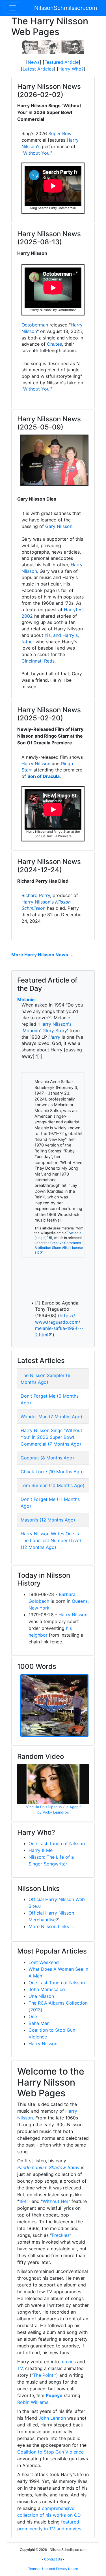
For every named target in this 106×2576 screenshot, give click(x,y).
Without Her (56, 2201)
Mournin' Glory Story (45, 1031)
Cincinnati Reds (38, 661)
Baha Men (39, 2023)
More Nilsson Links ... (51, 1926)
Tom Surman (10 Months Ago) (53, 1485)
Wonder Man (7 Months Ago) (51, 1417)
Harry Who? (71, 69)
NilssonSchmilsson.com (66, 8)
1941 (24, 2201)
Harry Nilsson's (38, 902)
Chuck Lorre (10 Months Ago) (52, 1472)
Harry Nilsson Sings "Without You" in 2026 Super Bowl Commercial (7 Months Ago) (51, 1437)
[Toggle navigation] (12, 8)
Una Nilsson (41, 1996)
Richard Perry (36, 895)
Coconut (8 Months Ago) (47, 1458)
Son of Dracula (44, 776)
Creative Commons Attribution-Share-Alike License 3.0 (59, 1248)
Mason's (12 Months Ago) (48, 1520)
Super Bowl (60, 133)
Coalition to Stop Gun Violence (50, 2452)
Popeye (54, 2395)
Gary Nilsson (59, 526)
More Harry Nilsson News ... (42, 955)
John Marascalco (47, 1989)
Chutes (54, 344)
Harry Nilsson (36, 764)
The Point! (44, 2375)
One (33, 2016)
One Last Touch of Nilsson (57, 1843)
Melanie (26, 999)
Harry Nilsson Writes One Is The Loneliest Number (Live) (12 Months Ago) (51, 1540)
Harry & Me (41, 1850)
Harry (54, 1037)
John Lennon (52, 2418)
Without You (36, 153)
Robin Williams (33, 2402)
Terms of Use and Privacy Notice (53, 2569)
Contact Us (53, 2559)
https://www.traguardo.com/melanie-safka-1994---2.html (59, 1325)
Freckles (61, 2235)
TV (20, 2368)
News (34, 62)
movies (68, 2362)
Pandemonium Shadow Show (48, 2167)
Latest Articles (38, 69)
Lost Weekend (44, 1962)
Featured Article (61, 62)
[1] (40, 1056)
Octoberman (35, 325)
